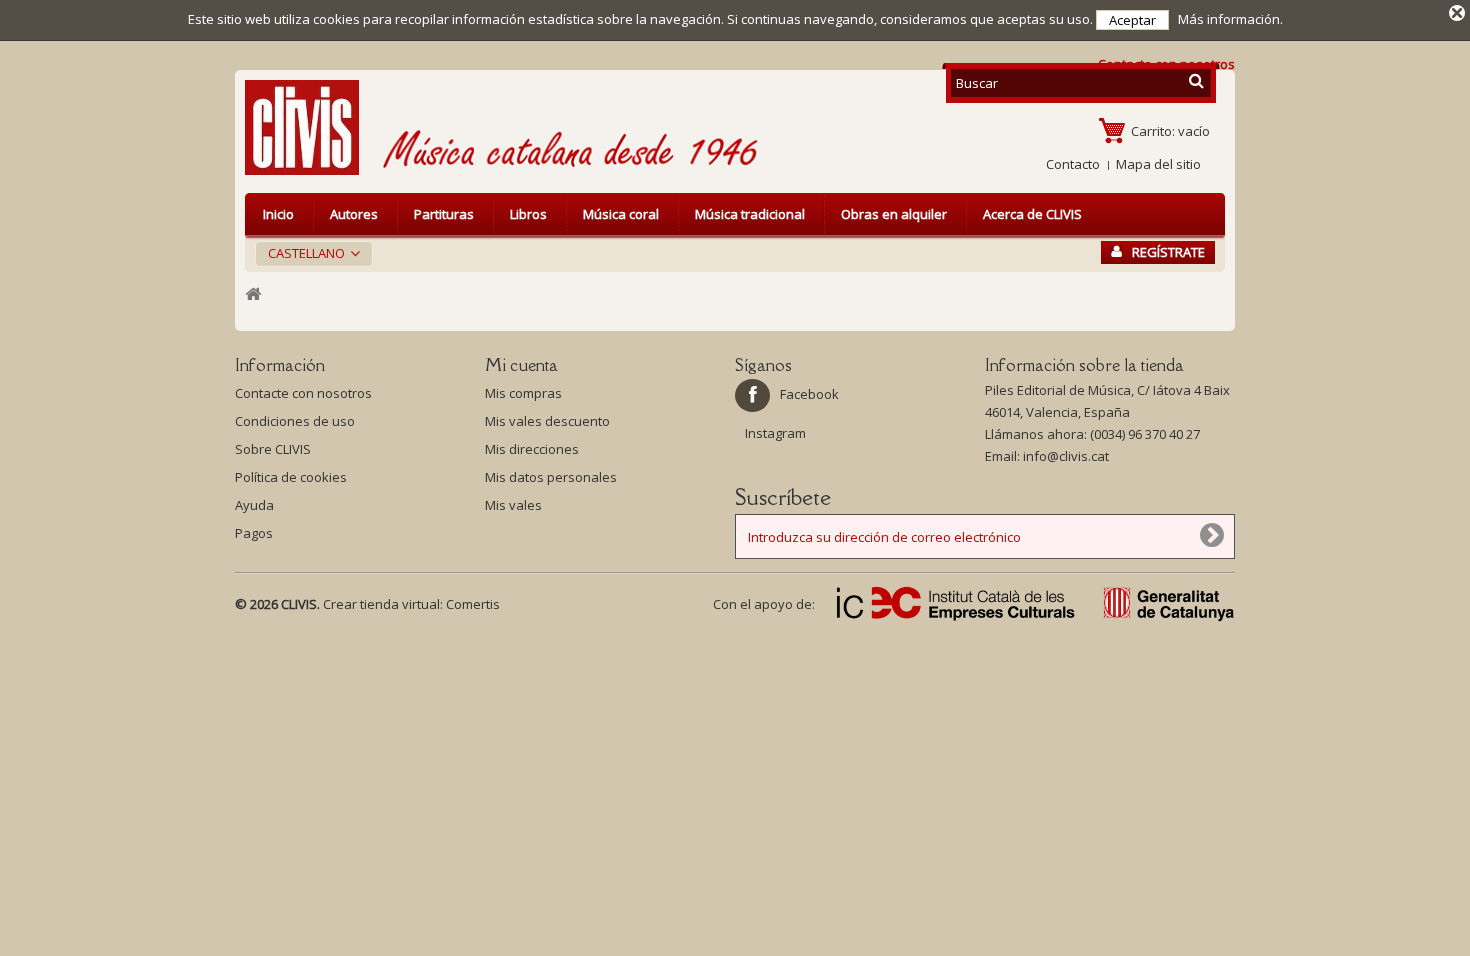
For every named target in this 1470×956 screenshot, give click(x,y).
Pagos (254, 533)
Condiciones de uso (295, 421)
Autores (354, 214)
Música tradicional (750, 214)
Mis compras (523, 393)
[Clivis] (310, 127)
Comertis (473, 604)
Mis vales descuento (547, 421)
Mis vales (513, 505)
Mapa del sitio (1158, 164)
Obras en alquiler (894, 214)
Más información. (1230, 19)
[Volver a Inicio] (253, 294)
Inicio (278, 214)
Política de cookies (291, 477)
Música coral (621, 214)
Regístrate (1168, 252)
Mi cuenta (521, 365)
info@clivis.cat (1066, 456)
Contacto (1073, 164)
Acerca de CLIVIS (1032, 214)
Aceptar (1132, 20)
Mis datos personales (551, 477)
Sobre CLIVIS (273, 449)
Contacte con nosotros (303, 393)
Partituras (444, 214)
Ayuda (254, 505)
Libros (528, 214)
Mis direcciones (532, 449)
